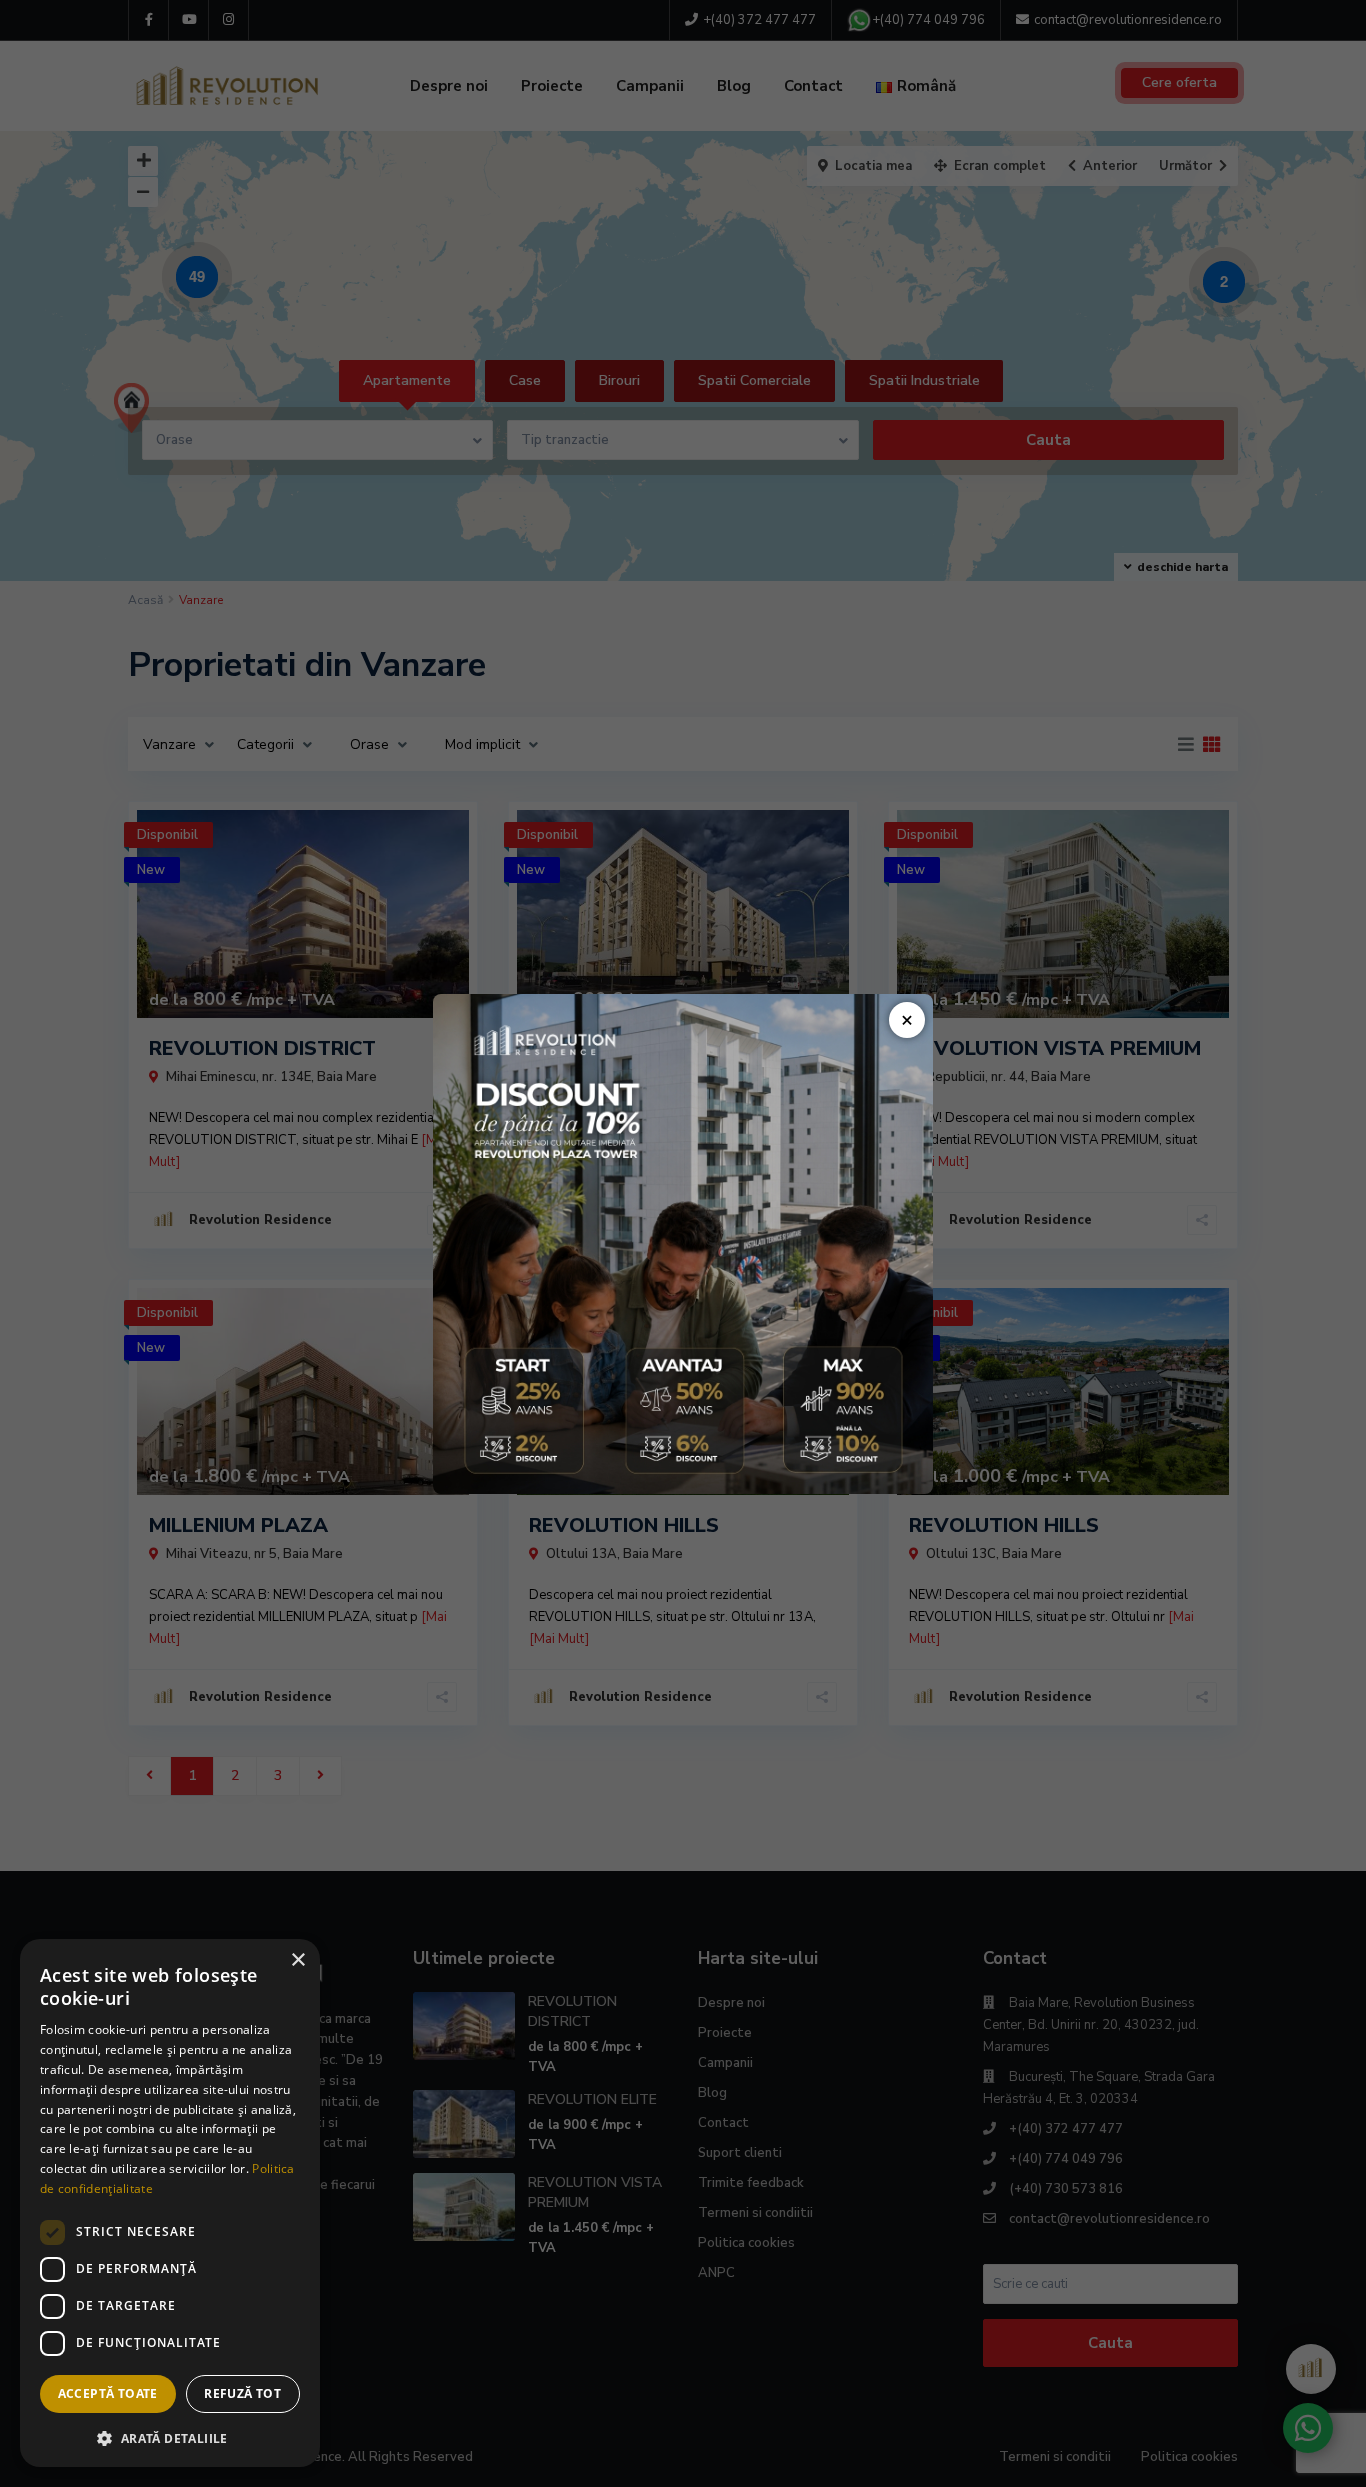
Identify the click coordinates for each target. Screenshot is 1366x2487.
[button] (170, 2436)
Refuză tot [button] (242, 2393)
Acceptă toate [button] (108, 2393)
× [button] (297, 1960)
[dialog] (170, 2203)
